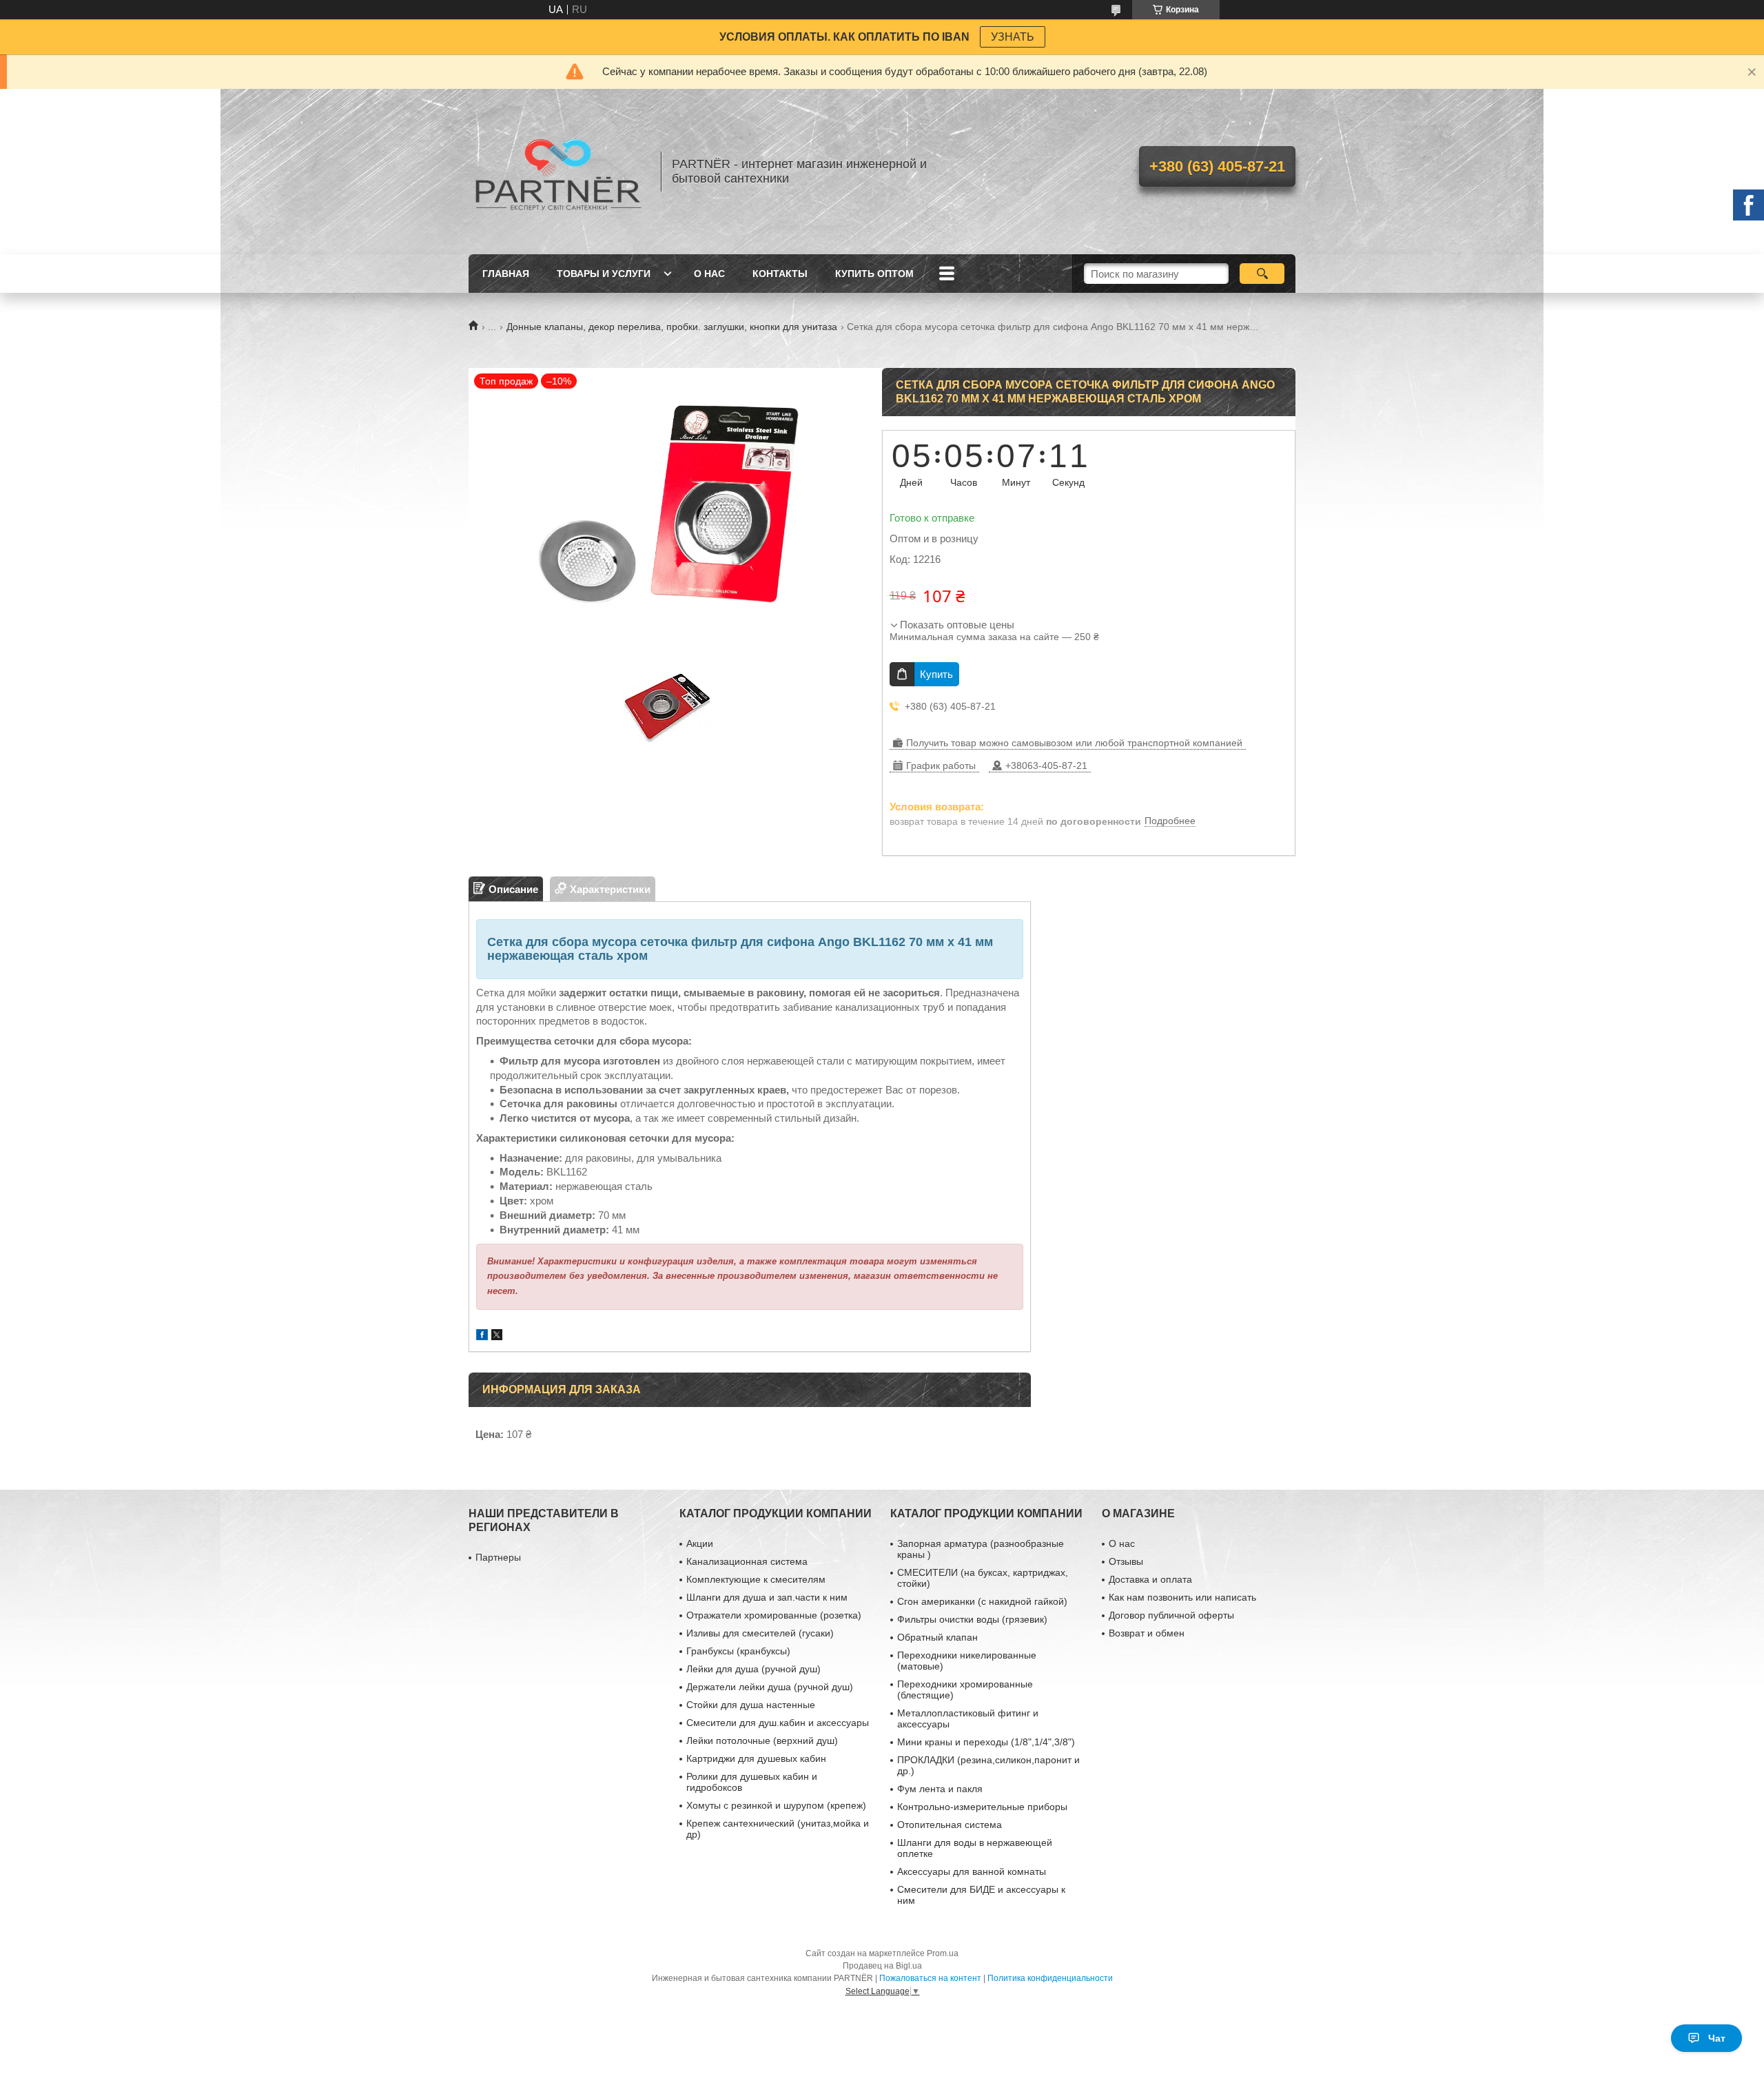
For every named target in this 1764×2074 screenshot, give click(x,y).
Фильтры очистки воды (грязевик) (972, 1619)
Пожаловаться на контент (930, 1978)
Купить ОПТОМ (874, 274)
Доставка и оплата (1150, 1579)
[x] (497, 1336)
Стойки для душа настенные (751, 1705)
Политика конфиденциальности (1050, 1978)
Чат (1717, 2038)
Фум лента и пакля (940, 1789)
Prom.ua (943, 1953)
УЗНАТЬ (1013, 37)
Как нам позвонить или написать (1182, 1597)
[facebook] (482, 1336)
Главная (506, 274)
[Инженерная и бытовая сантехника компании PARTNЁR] (558, 172)
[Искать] (1262, 274)
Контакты (780, 274)
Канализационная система (747, 1561)
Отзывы (1126, 1561)
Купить (936, 674)
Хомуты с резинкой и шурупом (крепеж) (776, 1805)
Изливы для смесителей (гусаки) (760, 1633)
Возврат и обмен (1147, 1633)
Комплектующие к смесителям (756, 1579)
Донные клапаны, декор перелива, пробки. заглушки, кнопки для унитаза (672, 327)
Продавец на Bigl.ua (882, 1966)
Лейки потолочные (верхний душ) (762, 1741)
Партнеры (498, 1557)
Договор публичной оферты (1171, 1615)
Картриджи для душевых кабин (756, 1758)
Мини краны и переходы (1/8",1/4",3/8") (986, 1742)
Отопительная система (950, 1825)
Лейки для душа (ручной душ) (753, 1669)
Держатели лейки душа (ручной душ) (770, 1687)
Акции (700, 1543)
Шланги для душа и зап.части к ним (767, 1597)
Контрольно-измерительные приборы (982, 1807)
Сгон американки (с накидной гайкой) (982, 1601)
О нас (709, 274)
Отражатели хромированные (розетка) (774, 1615)
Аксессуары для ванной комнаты (972, 1871)
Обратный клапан (937, 1637)
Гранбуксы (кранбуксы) (738, 1651)
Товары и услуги (604, 274)
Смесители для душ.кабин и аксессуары (778, 1723)
